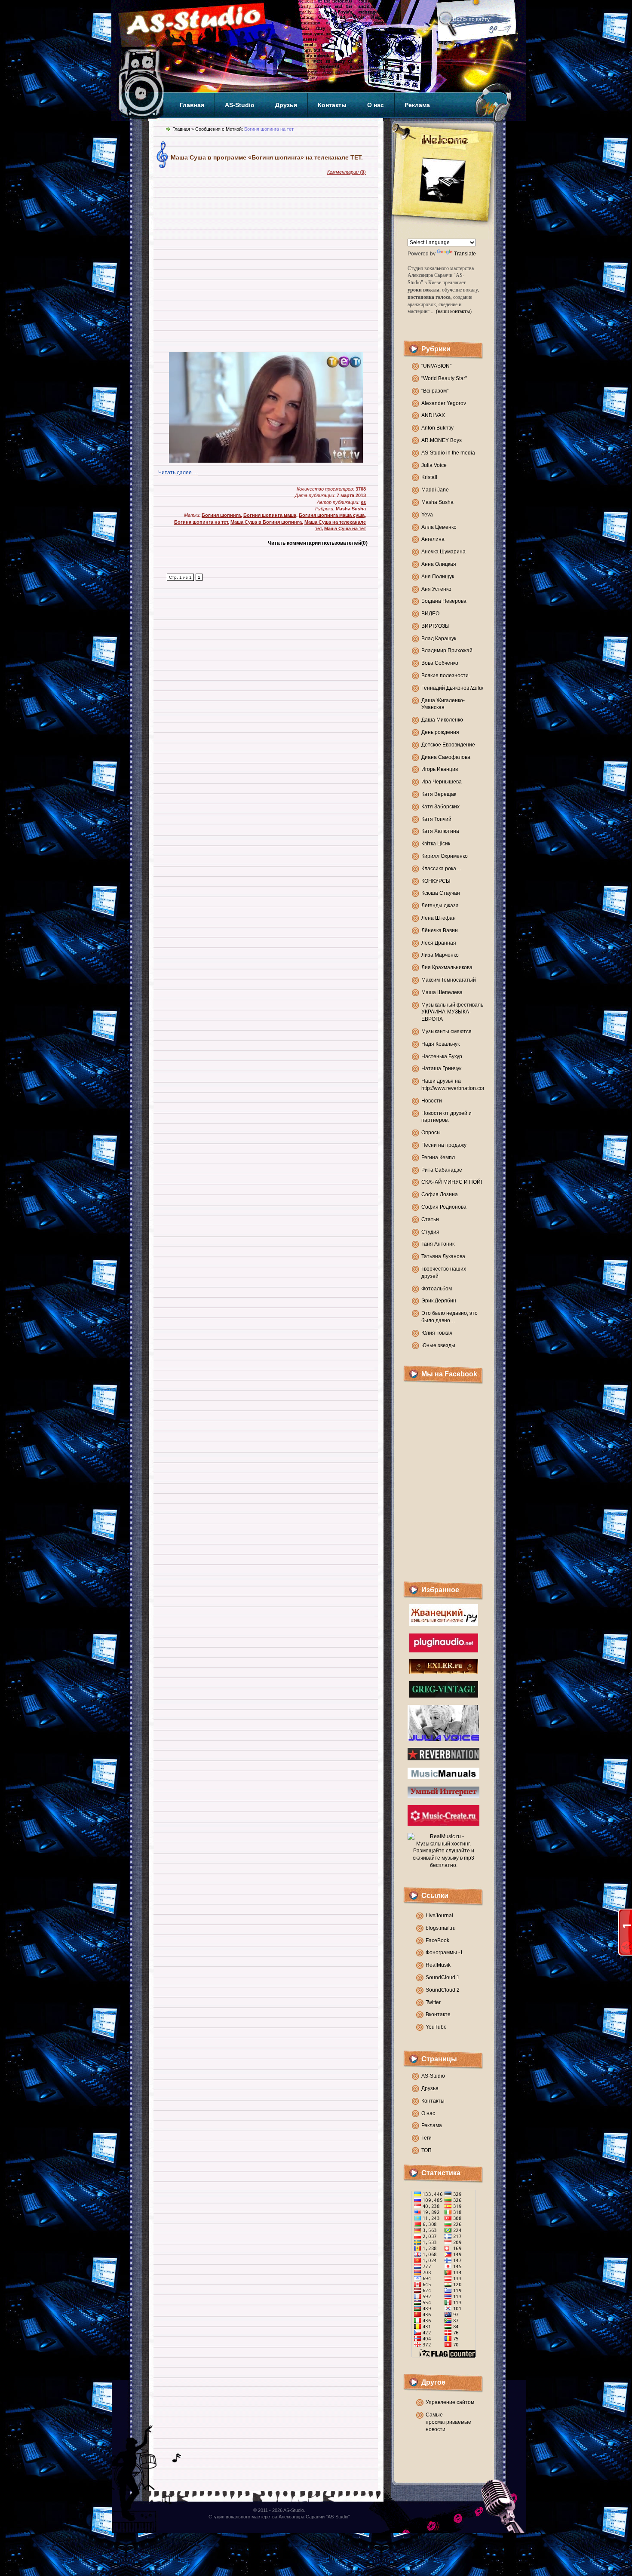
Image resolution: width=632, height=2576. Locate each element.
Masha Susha (437, 502)
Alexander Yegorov (444, 403)
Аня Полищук (438, 577)
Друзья (286, 105)
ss (363, 502)
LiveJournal (439, 1916)
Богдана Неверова (444, 601)
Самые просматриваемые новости (448, 2422)
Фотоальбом (437, 1289)
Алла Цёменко (439, 527)
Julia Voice (434, 465)
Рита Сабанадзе (442, 1170)
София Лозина (440, 1194)
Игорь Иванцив (440, 769)
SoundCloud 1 (443, 1977)
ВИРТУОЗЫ (436, 626)
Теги (426, 2138)
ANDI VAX (433, 415)
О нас (376, 105)
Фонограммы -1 (444, 1953)
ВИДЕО (430, 614)
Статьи (430, 1219)
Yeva (427, 515)
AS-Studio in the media (448, 453)
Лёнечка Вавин (440, 930)
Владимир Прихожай (447, 651)
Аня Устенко (436, 589)
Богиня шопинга (221, 515)
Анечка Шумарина (443, 552)
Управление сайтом (450, 2402)
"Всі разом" (435, 391)
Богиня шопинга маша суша (332, 515)
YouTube (436, 2027)
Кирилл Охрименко (445, 856)
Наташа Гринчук (441, 1068)
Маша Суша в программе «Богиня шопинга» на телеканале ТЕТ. (267, 157)
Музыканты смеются (446, 1032)
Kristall (429, 477)
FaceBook (437, 1940)
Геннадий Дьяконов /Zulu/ (452, 688)
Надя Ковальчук (440, 1044)
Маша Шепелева (442, 992)
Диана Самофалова (446, 757)
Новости (432, 1101)
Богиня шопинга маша (270, 515)
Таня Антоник (438, 1244)
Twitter (433, 2002)
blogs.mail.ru (441, 1928)
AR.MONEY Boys (442, 440)
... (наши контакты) (451, 311)
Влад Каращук (439, 639)
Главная (192, 105)
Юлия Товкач (437, 1333)
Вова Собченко (440, 663)
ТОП (426, 2150)
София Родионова (444, 1207)
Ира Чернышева (442, 782)
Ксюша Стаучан (441, 893)
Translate (465, 254)
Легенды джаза (440, 906)
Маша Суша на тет (345, 528)
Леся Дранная (439, 943)
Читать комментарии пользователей (318, 543)
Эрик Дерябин (439, 1301)
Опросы (431, 1133)
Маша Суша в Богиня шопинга (266, 522)
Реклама (417, 105)
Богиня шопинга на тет (201, 522)
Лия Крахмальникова (447, 967)
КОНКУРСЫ (436, 881)
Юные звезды (438, 1345)
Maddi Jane (435, 490)
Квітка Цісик (436, 844)
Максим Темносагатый (449, 980)
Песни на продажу (444, 1145)
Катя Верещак (439, 794)
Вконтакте (438, 2014)
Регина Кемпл (438, 1158)
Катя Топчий (436, 819)
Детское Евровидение (448, 745)
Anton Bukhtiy (437, 428)
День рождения (440, 732)
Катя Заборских (440, 807)
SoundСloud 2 (443, 1990)
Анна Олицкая (439, 564)
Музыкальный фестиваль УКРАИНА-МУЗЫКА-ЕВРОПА (452, 1012)
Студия (430, 1232)
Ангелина (433, 539)
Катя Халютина (440, 831)
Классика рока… (441, 869)
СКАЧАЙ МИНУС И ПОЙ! (452, 1182)
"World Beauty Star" (444, 378)
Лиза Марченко (440, 955)
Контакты (332, 105)
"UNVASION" (436, 366)
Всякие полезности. (446, 675)
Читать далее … (178, 473)
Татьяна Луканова (443, 1256)
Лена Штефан (439, 918)
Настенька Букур (442, 1056)
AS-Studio (240, 105)
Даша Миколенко (442, 720)
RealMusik (438, 1965)
